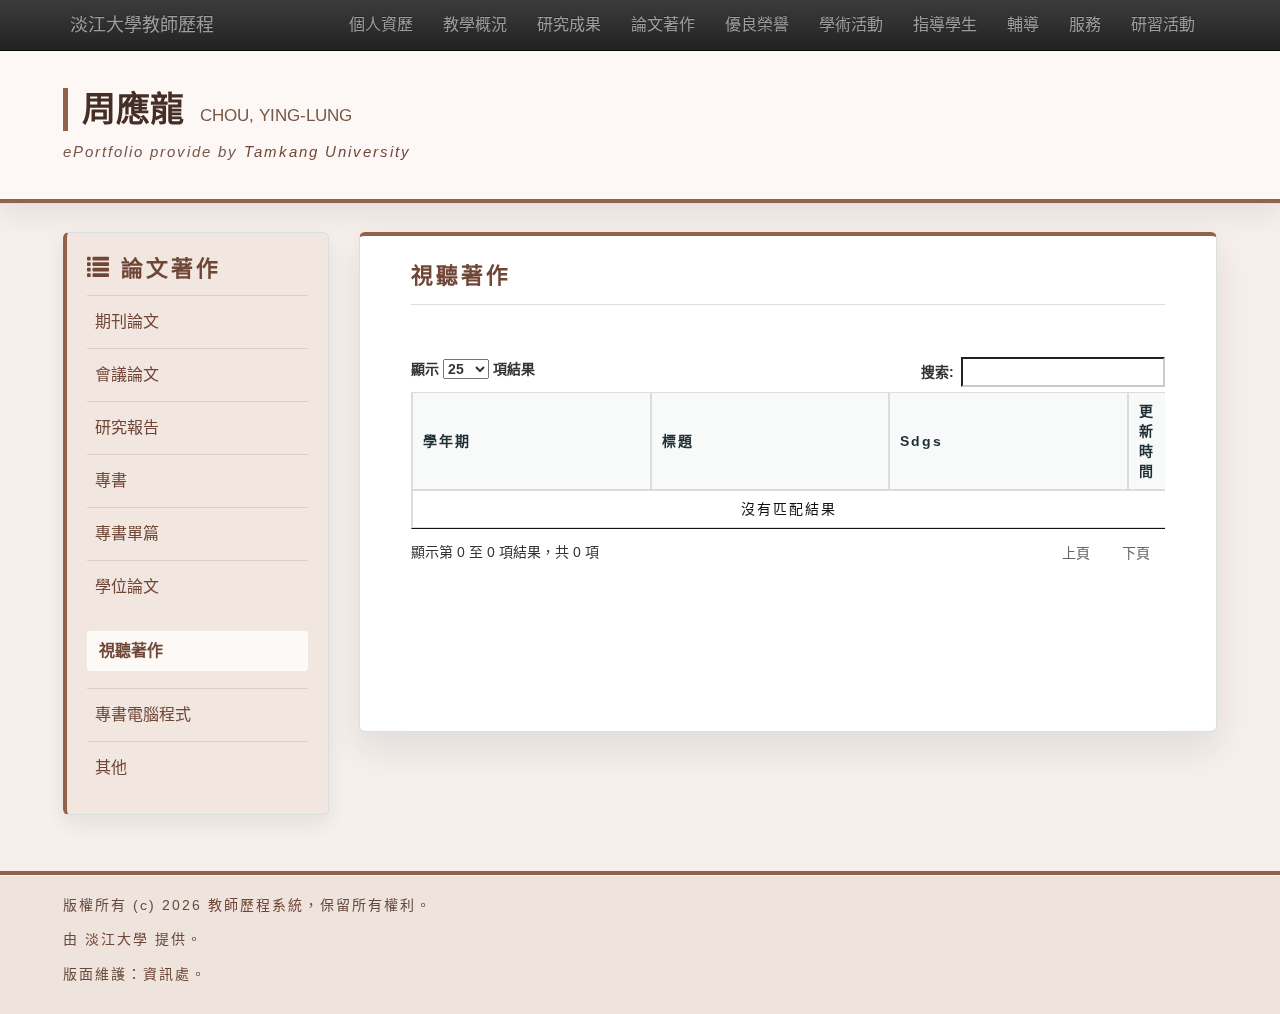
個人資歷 (381, 24)
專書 (111, 480)
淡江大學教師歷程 (142, 25)
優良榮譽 (757, 24)
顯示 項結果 (473, 369)
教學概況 (475, 24)
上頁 (1076, 553)
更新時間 (1147, 441)
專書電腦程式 (143, 714)
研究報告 (127, 427)
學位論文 (127, 586)
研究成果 (569, 24)
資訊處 (167, 974)
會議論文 (127, 374)
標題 (678, 441)
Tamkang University (327, 151)
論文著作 (663, 24)
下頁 (1136, 553)
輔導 (1023, 24)
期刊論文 (127, 321)
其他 (111, 767)
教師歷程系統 (256, 905)
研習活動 (1163, 24)
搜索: (937, 372)
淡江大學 (117, 939)
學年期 (447, 441)
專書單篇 (127, 533)
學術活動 (851, 24)
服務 (1085, 24)
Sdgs (921, 441)
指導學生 (945, 24)
